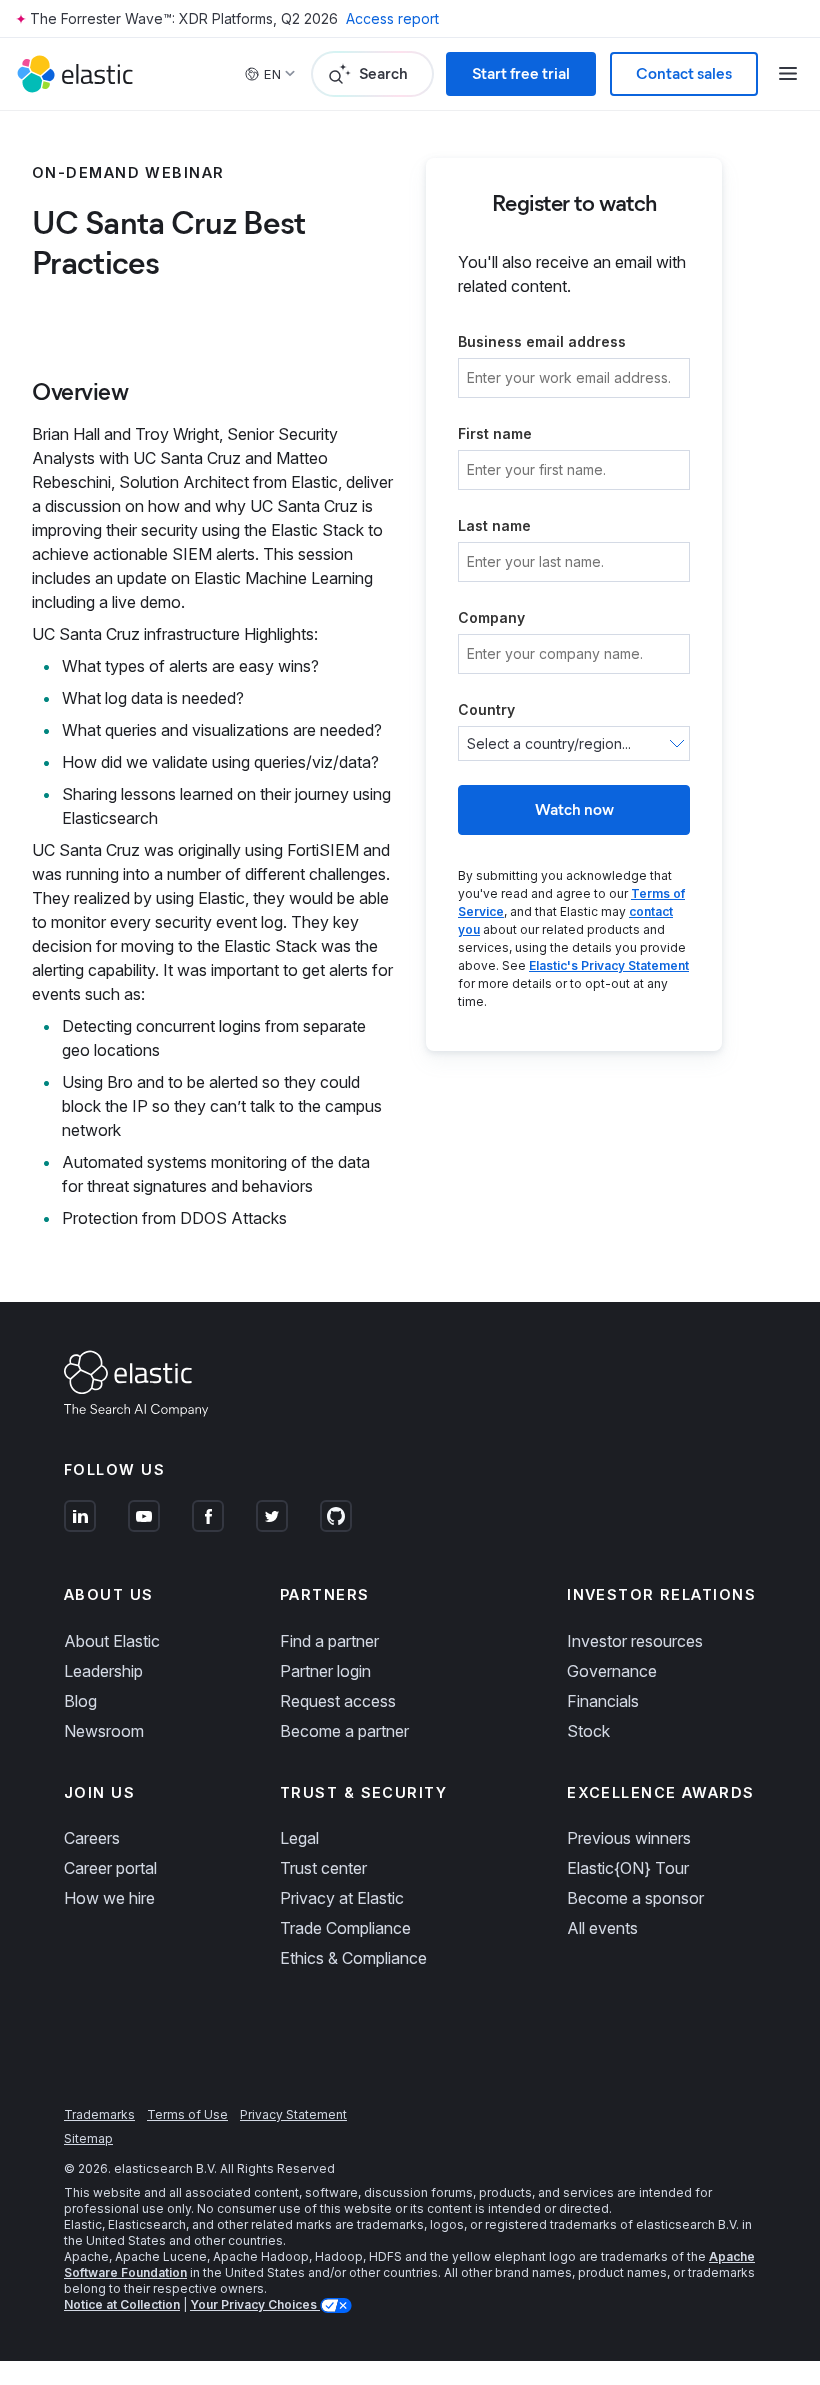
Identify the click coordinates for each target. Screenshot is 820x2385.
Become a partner (344, 1731)
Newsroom (104, 1731)
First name (495, 433)
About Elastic (112, 1641)
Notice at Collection (122, 2304)
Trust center (323, 1868)
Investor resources (635, 1641)
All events (602, 1928)
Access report (392, 18)
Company (491, 617)
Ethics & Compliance (353, 1958)
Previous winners (629, 1838)
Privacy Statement (293, 2114)
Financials (603, 1701)
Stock (588, 1731)
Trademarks (99, 2114)
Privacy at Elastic (342, 1898)
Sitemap (88, 2138)
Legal (299, 1838)
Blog (80, 1701)
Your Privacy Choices (255, 2304)
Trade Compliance (345, 1928)
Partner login (325, 1671)
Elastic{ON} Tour (628, 1868)
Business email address (542, 341)
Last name (494, 525)
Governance (612, 1671)
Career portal (110, 1868)
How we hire (109, 1898)
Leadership (103, 1671)
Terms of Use (187, 2114)
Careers (92, 1838)
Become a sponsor (635, 1898)
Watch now (574, 809)
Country (486, 709)
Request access (338, 1701)
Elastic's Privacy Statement (609, 965)
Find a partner (329, 1641)
